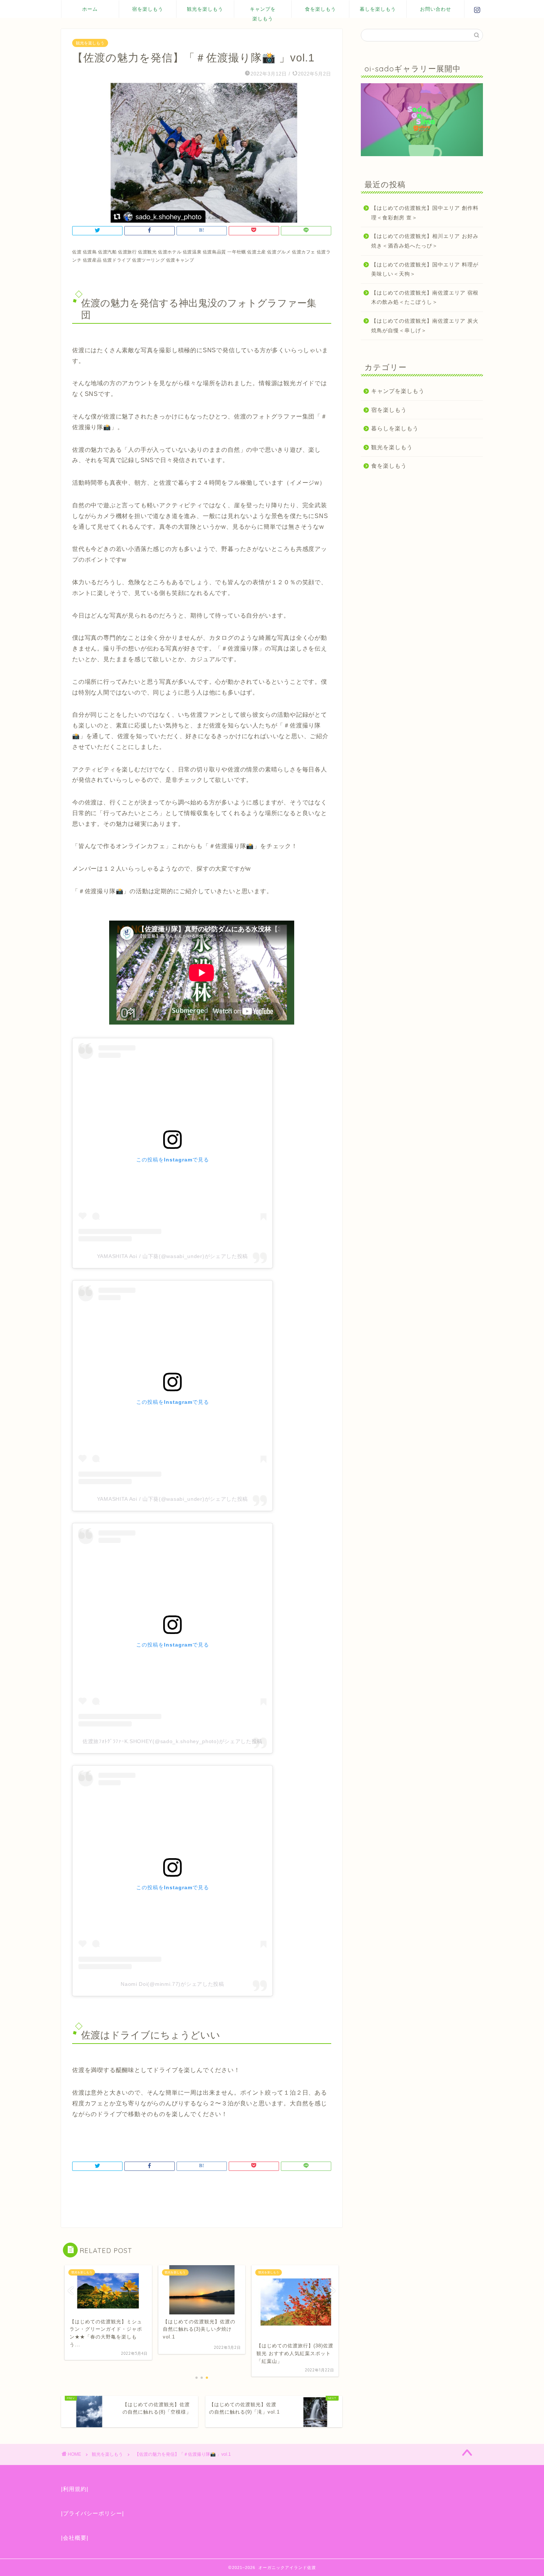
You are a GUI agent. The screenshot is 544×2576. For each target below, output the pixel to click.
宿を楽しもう (148, 9)
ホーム (90, 9)
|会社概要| (75, 2538)
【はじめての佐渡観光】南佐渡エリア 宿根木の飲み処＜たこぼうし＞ (425, 298)
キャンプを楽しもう (263, 12)
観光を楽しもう (205, 9)
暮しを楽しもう (378, 9)
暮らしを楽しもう (395, 428)
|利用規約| (75, 2489)
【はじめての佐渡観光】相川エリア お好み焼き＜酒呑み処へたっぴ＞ (425, 241)
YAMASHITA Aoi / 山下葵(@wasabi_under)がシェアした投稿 (172, 1256)
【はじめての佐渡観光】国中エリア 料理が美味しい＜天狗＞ (425, 270)
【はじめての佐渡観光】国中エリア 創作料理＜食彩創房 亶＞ (425, 213)
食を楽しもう (320, 9)
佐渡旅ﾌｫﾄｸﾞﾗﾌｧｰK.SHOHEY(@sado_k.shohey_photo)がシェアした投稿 (172, 1741)
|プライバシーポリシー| (93, 2513)
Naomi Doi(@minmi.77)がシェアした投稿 (172, 1984)
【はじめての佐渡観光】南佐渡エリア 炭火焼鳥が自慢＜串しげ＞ (425, 326)
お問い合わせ (436, 9)
